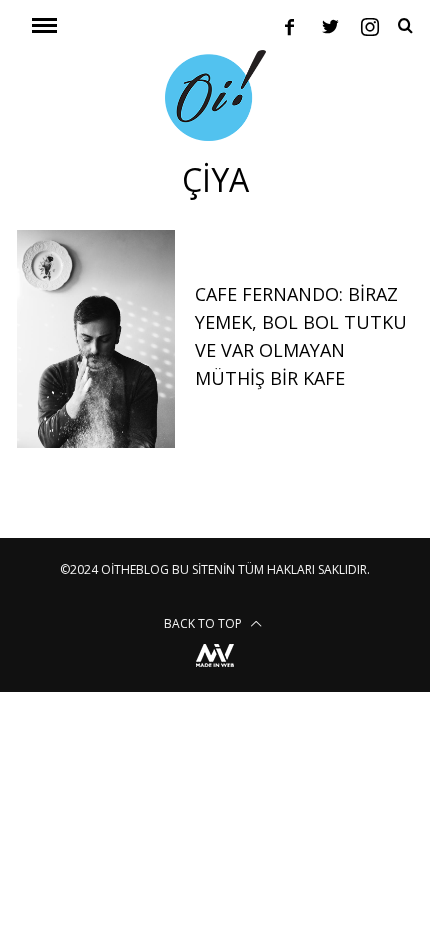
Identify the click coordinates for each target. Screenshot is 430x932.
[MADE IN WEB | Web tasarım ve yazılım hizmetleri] (215, 669)
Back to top (204, 623)
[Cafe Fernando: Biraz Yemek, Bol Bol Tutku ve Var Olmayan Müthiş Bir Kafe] (96, 339)
